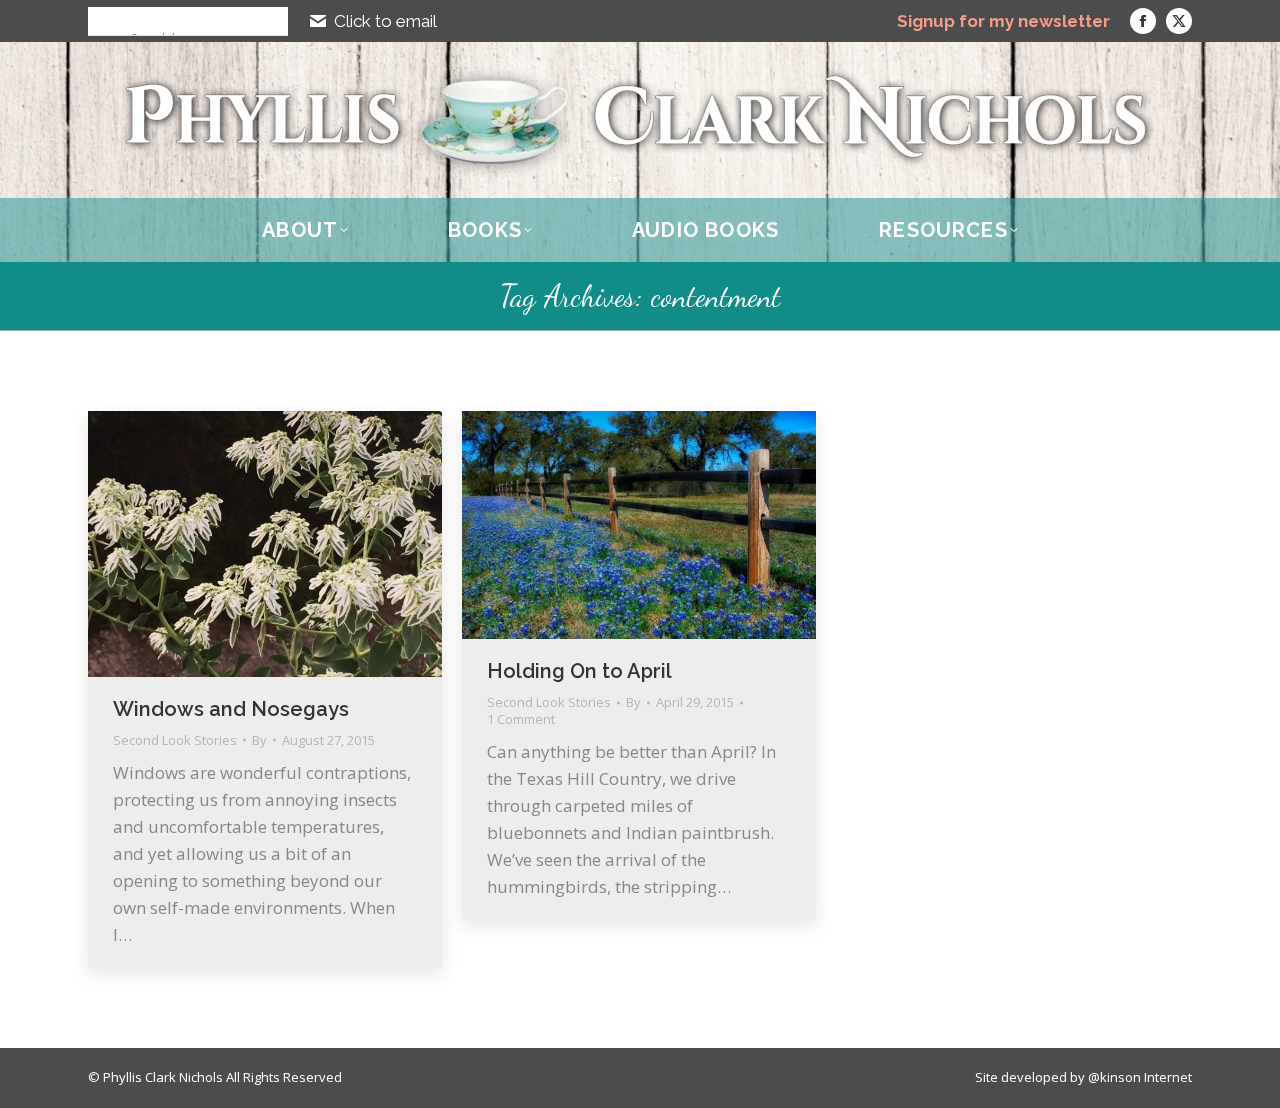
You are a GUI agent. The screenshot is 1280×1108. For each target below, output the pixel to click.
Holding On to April (579, 671)
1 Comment (521, 719)
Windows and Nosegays (231, 709)
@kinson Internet (1140, 1077)
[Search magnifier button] (102, 21)
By (259, 740)
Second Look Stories (175, 740)
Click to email (385, 21)
